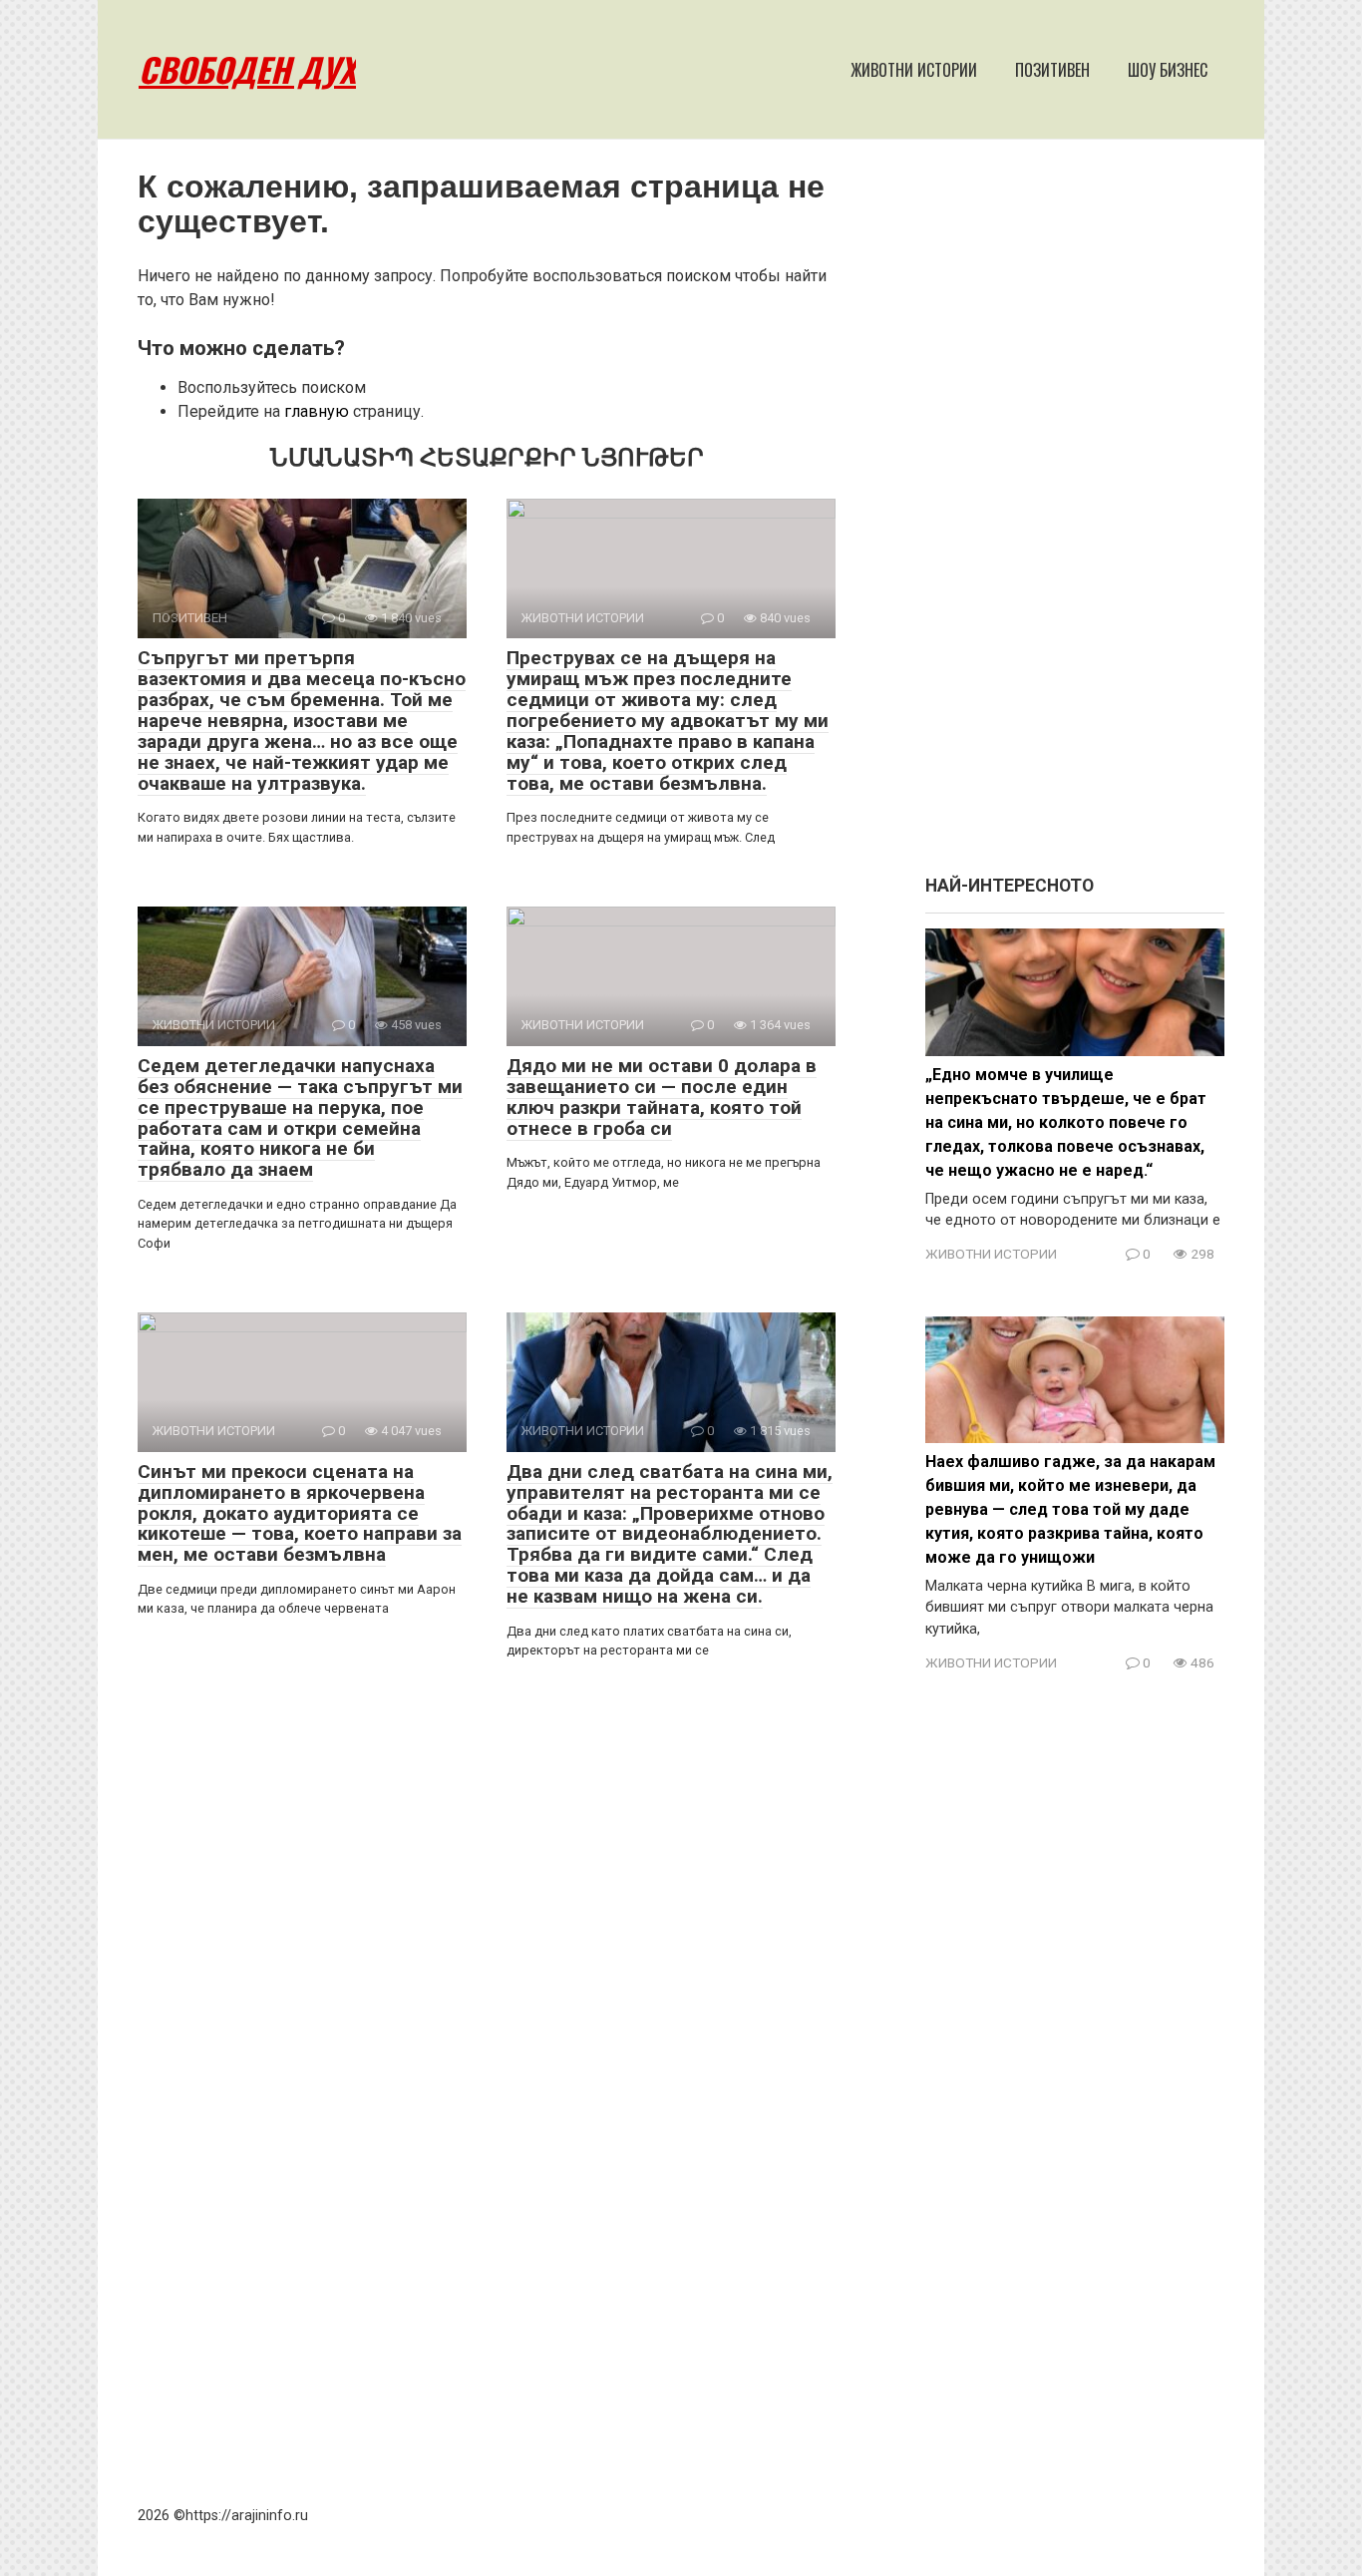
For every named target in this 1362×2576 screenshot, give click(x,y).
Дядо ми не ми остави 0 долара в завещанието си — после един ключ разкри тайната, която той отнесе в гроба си (662, 1097)
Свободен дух (247, 69)
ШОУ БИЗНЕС (1168, 70)
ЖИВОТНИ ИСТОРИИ (914, 70)
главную (317, 411)
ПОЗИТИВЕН (1052, 70)
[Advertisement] (1075, 517)
